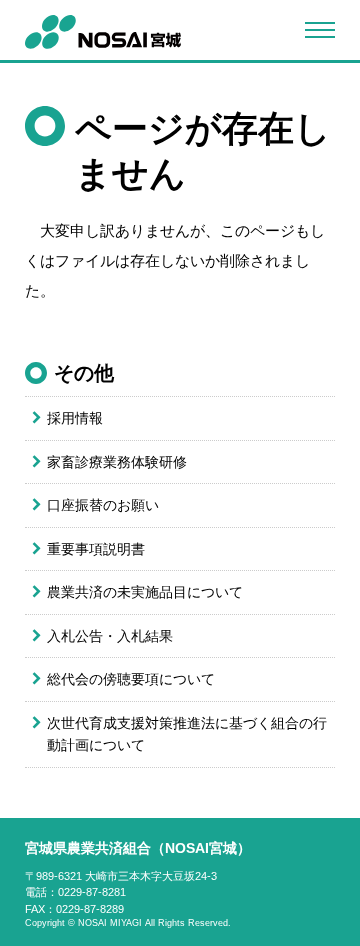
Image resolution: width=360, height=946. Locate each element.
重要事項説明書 (96, 549)
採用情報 (75, 418)
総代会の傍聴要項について (131, 679)
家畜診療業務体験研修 (117, 462)
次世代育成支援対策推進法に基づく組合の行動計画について (187, 734)
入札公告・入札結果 (110, 636)
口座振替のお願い (103, 505)
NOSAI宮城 (103, 32)
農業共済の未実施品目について (145, 592)
